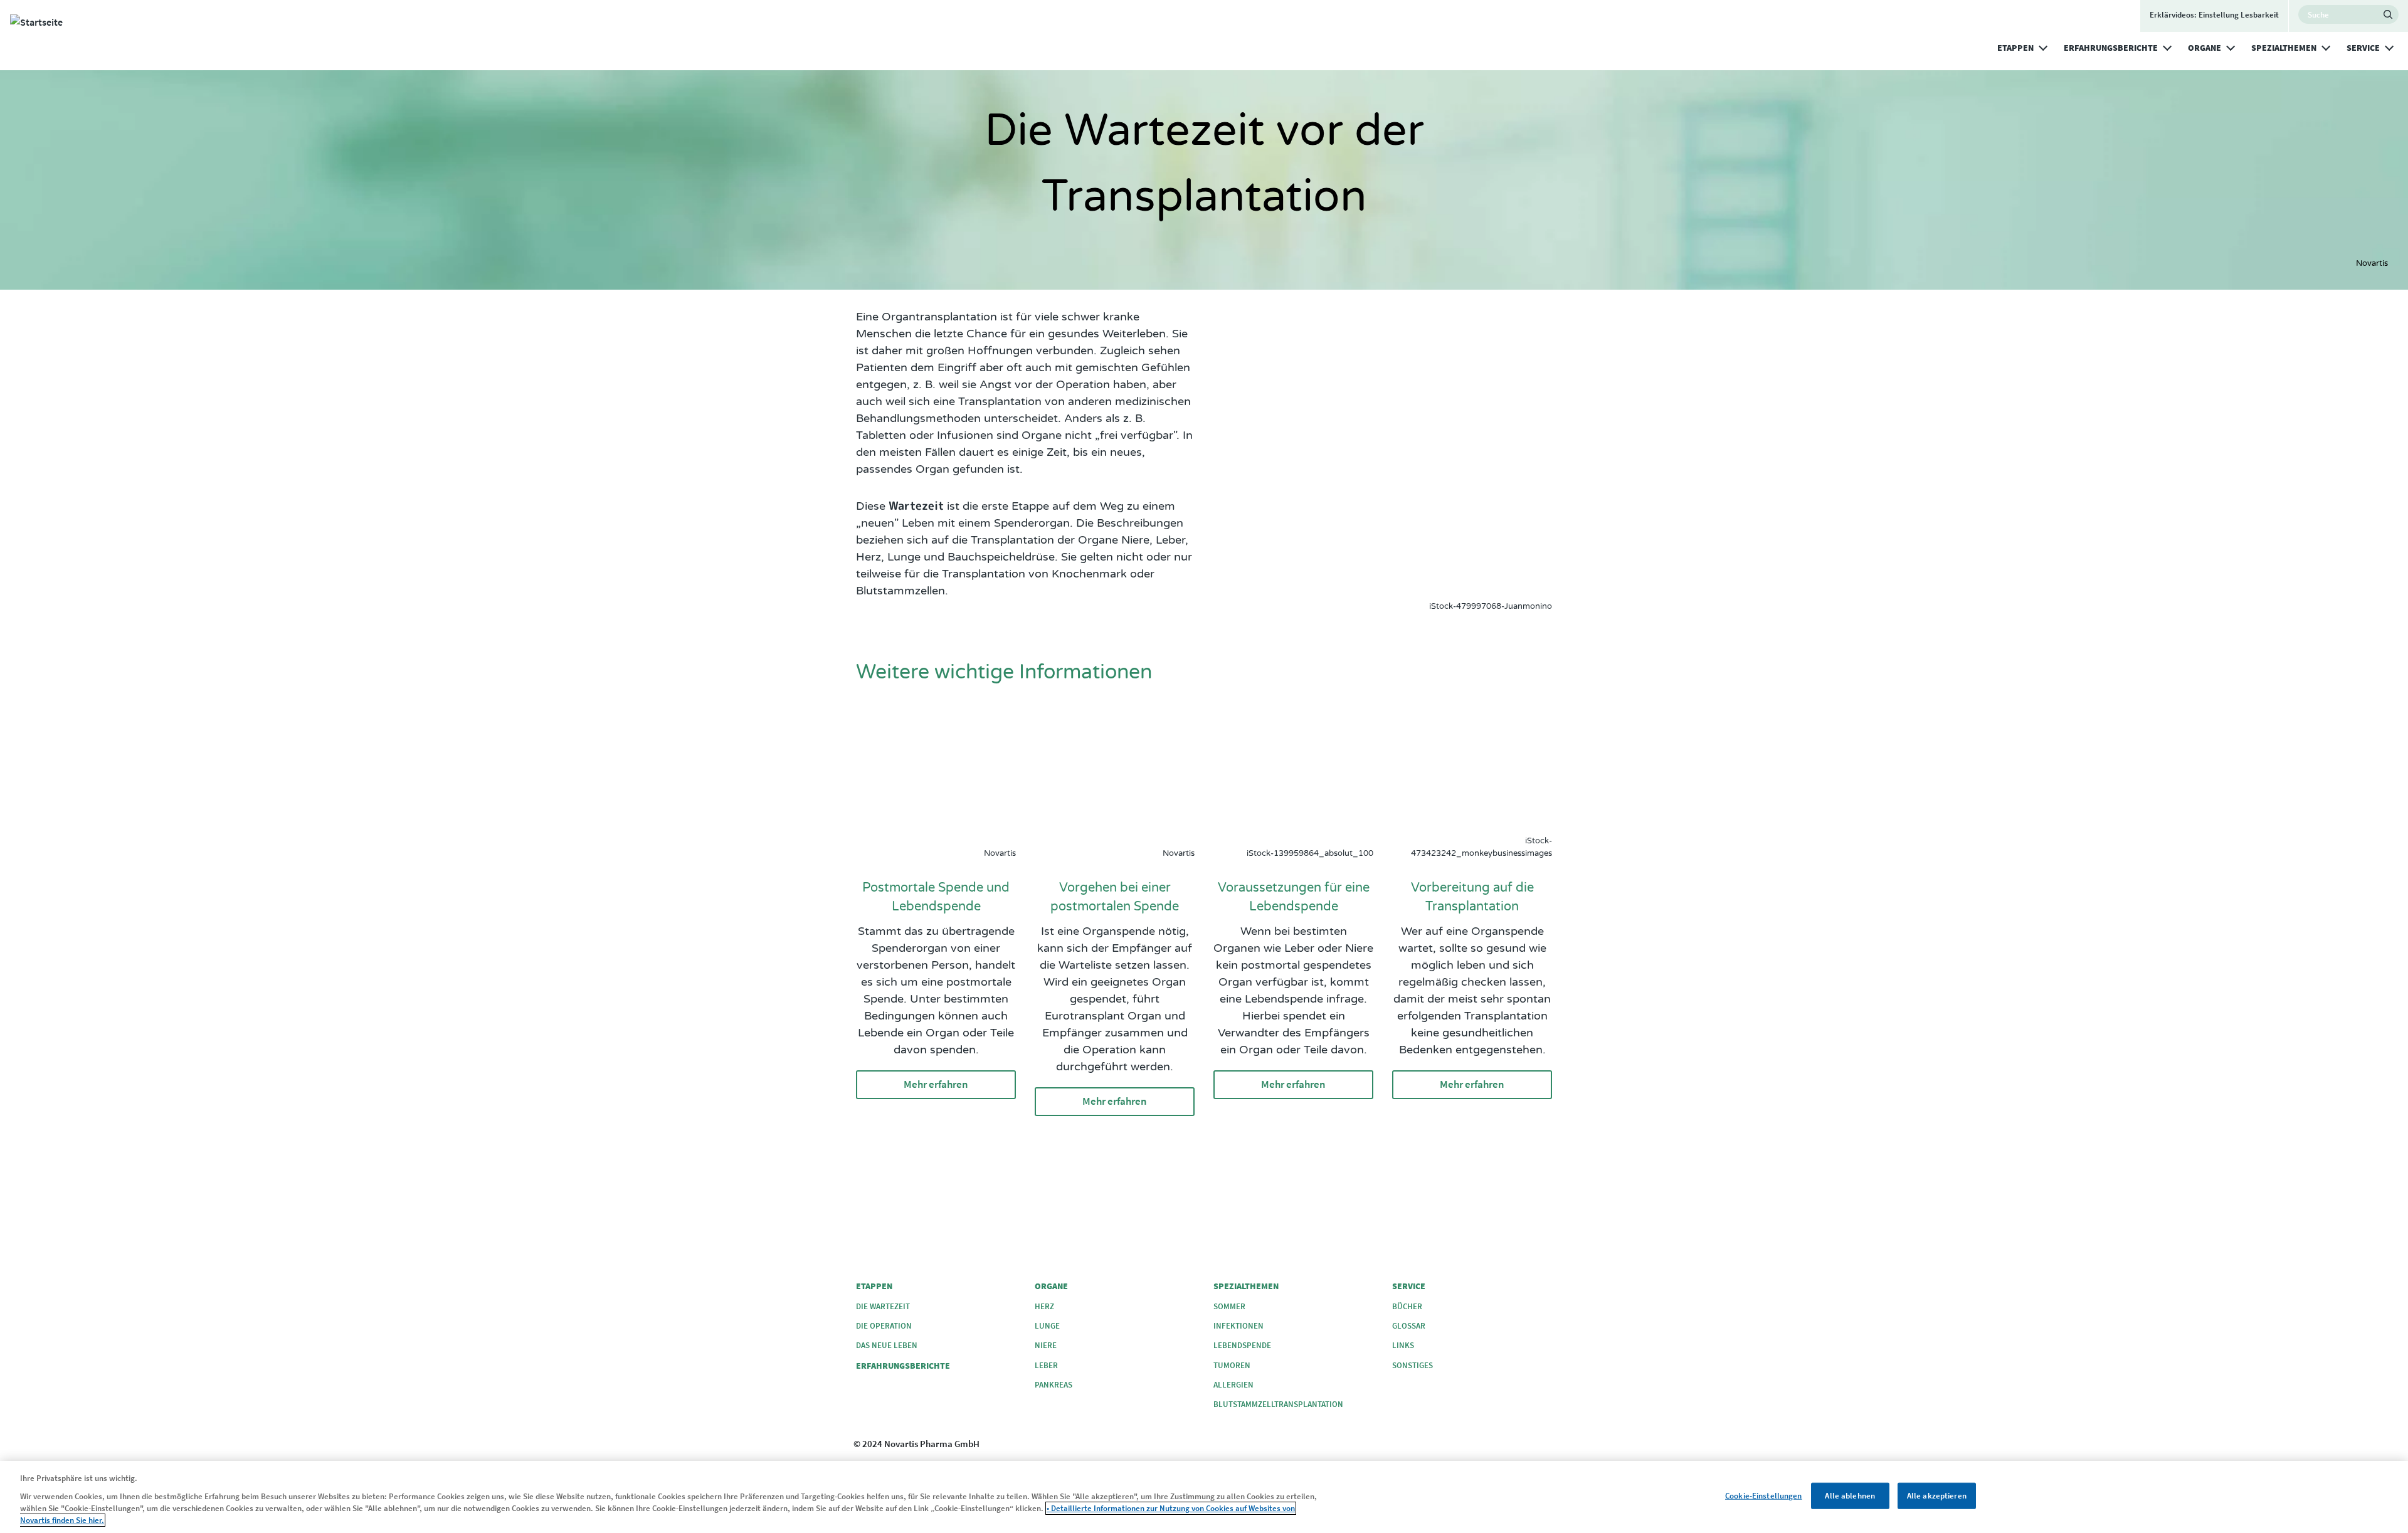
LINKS (1403, 1345)
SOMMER (1229, 1306)
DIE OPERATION (884, 1326)
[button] (2043, 46)
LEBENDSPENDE (1242, 1345)
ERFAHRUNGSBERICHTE (2111, 48)
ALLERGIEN (1233, 1385)
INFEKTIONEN (1238, 1326)
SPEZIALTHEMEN (2284, 48)
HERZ (1044, 1306)
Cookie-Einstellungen (1764, 1496)
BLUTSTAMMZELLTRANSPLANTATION (1278, 1404)
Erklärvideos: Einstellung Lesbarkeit (2214, 15)
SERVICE (2363, 48)
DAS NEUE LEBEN (887, 1345)
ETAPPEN (2015, 48)
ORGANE (2205, 48)
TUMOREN (1232, 1365)
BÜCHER (1407, 1306)
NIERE (1046, 1345)
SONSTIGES (1413, 1365)
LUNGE (1047, 1326)
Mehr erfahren (936, 1084)
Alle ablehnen (1850, 1496)
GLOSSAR (1409, 1326)
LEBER (1046, 1365)
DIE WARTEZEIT (883, 1306)
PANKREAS (1053, 1385)
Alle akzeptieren (1937, 1496)
